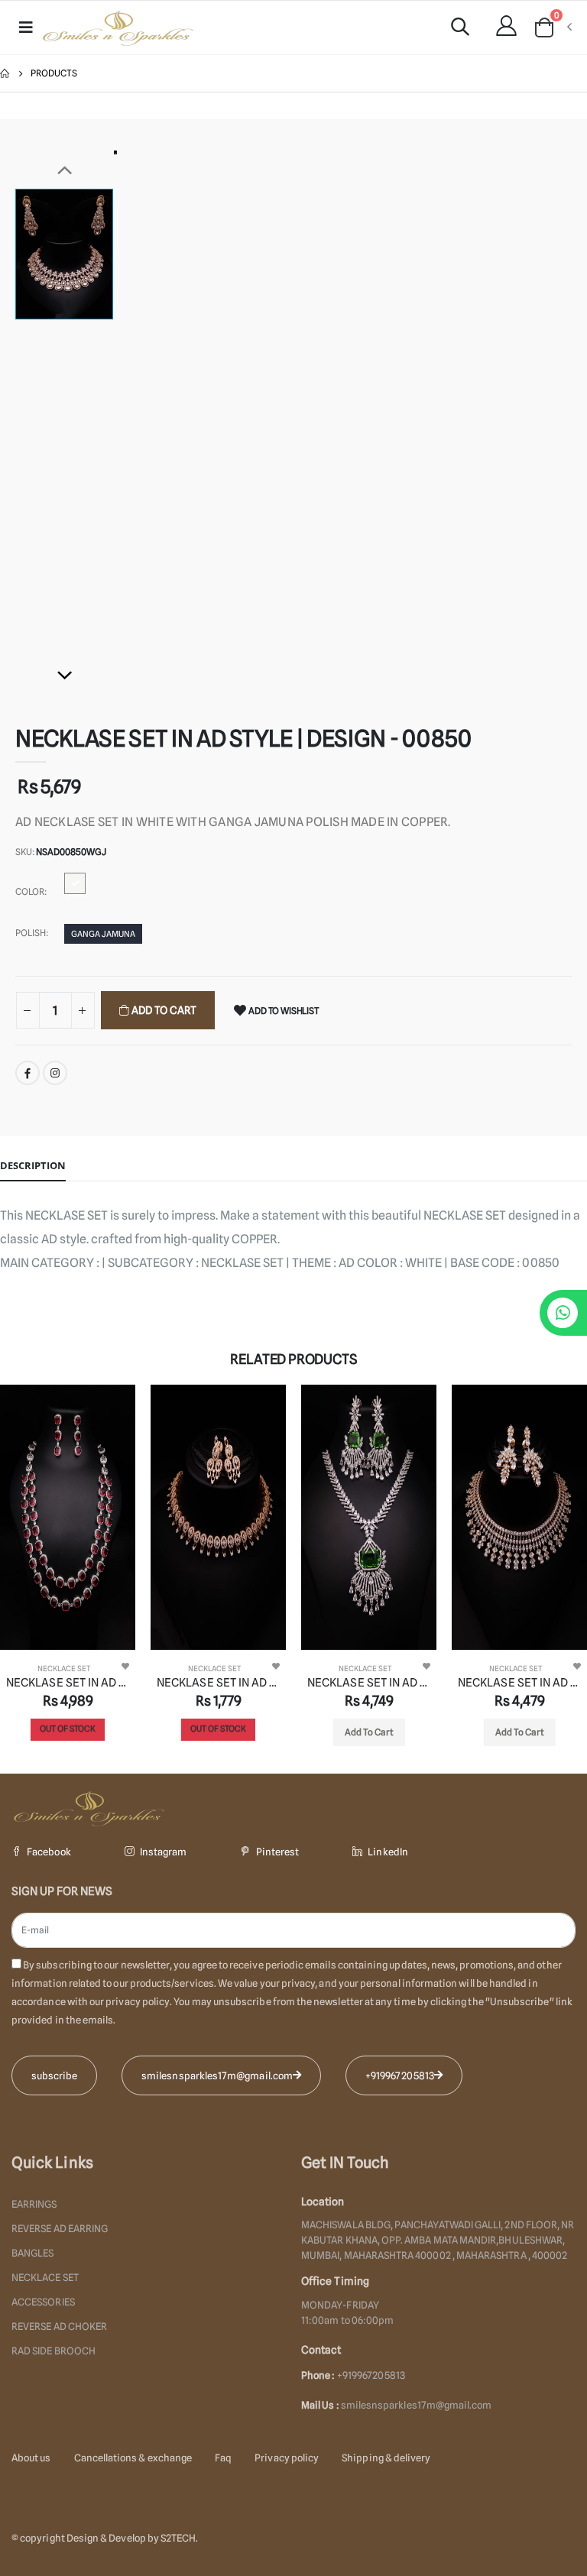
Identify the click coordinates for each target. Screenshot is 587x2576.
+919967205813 (400, 2075)
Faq (223, 2458)
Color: (31, 891)
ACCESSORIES (43, 2302)
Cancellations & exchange (133, 2458)
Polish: (32, 933)
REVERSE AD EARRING (60, 2228)
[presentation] (11, 1579)
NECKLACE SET (64, 1668)
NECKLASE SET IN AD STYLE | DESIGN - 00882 (68, 1683)
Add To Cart (163, 1010)
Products (54, 73)
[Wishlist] (125, 1666)
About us (31, 2458)
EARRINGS (34, 2204)
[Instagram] (55, 1073)
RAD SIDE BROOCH (54, 2351)
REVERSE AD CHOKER (59, 2326)
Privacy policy (287, 2458)
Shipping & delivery (386, 2458)
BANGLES (32, 2253)
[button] (460, 29)
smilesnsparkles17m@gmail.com (417, 2405)
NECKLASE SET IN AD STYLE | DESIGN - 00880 (519, 1683)
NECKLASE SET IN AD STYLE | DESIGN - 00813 (218, 1683)
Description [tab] (33, 1165)
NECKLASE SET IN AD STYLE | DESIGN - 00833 (369, 1683)
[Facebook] (28, 1073)
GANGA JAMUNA (103, 934)
